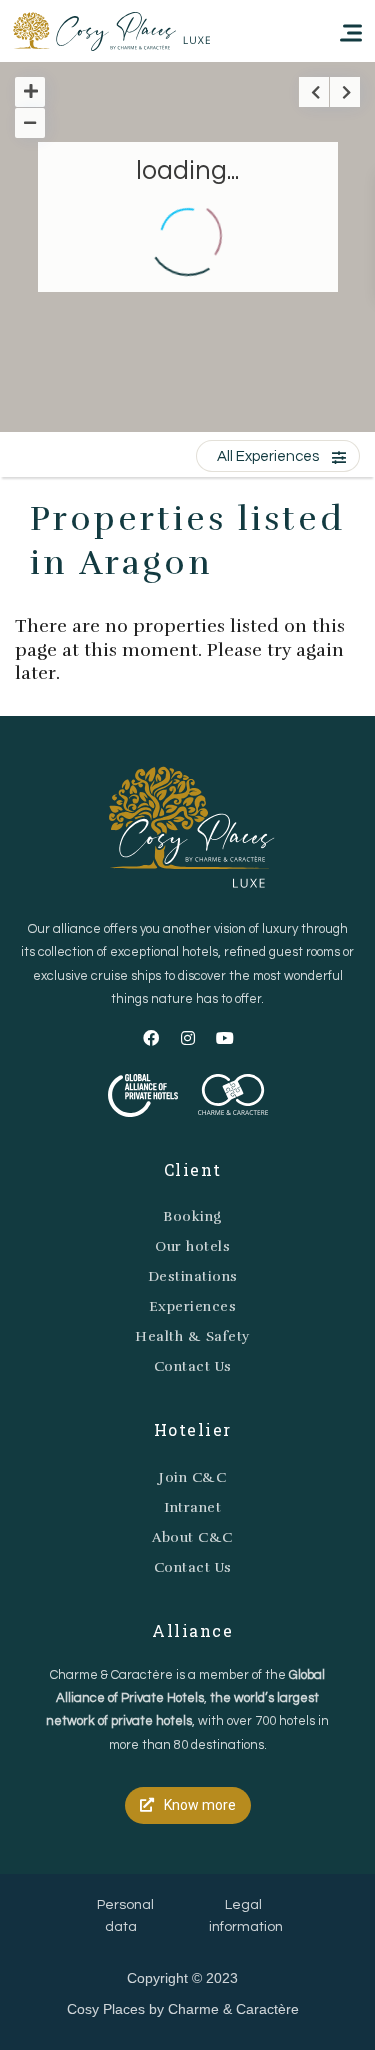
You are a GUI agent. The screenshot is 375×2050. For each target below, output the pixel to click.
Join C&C (192, 1477)
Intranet (192, 1507)
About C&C (192, 1537)
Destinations (193, 1276)
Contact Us (193, 1366)
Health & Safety (192, 1336)
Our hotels (192, 1246)
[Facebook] (151, 1038)
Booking (192, 1216)
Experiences (193, 1306)
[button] (188, 1805)
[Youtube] (225, 1038)
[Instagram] (188, 1038)
